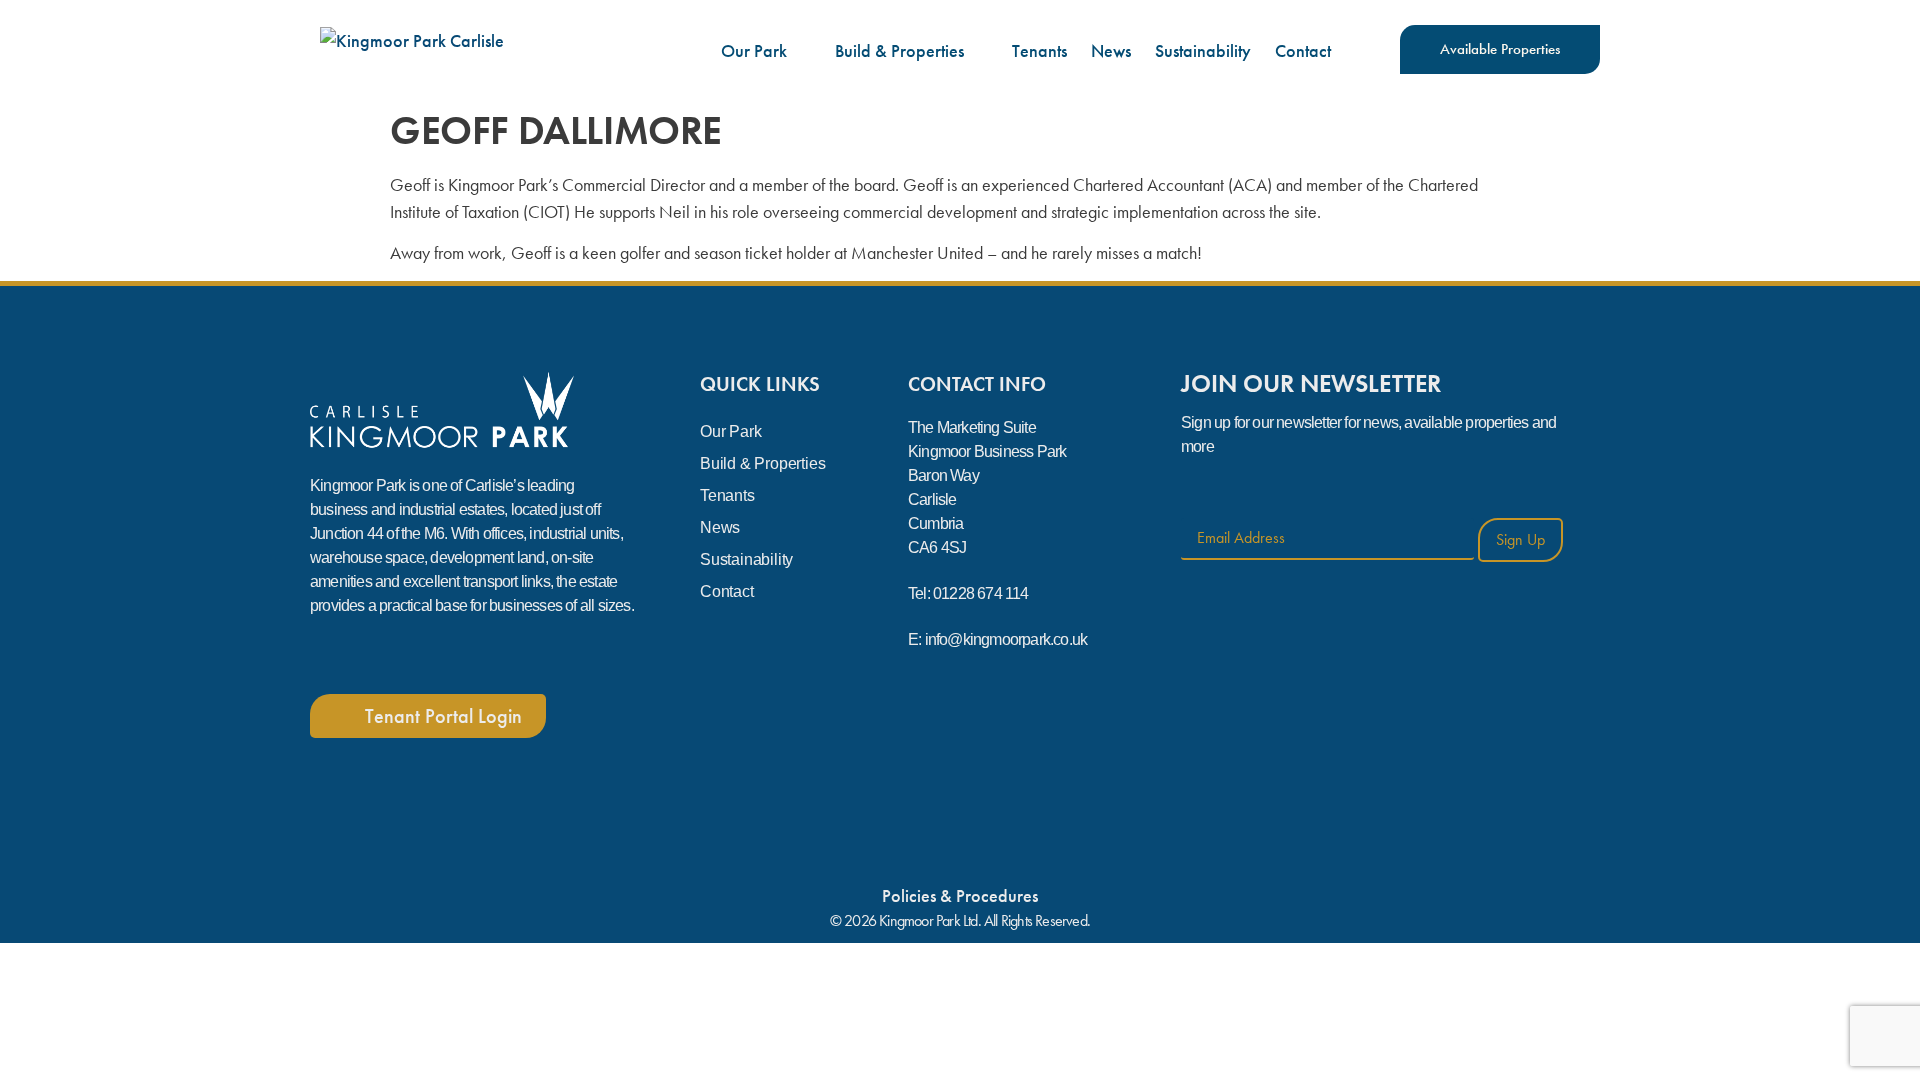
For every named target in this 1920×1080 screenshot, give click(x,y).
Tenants (1039, 50)
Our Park (754, 50)
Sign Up (1520, 539)
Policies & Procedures (960, 895)
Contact (1303, 50)
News (1111, 50)
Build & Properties (899, 50)
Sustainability (1203, 50)
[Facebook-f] (329, 655)
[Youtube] (449, 655)
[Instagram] (389, 655)
